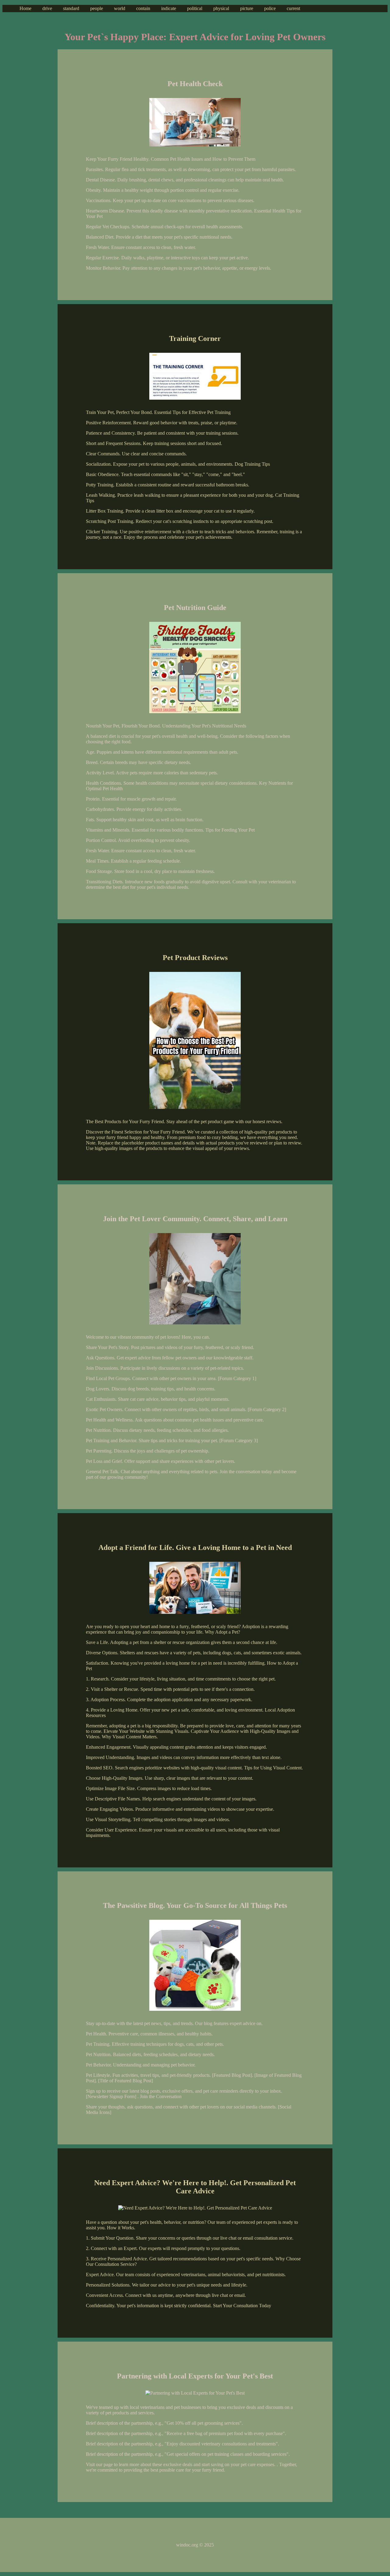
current (293, 8)
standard (71, 8)
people (97, 8)
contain (143, 8)
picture (247, 8)
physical (221, 8)
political (195, 8)
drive (47, 8)
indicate (169, 8)
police (270, 8)
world (120, 8)
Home (25, 8)
